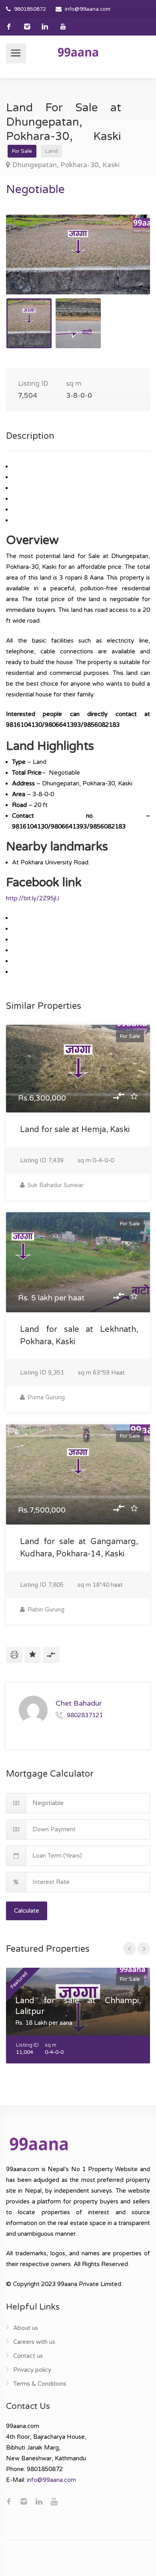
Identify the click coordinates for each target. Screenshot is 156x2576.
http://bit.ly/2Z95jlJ (33, 898)
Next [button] (127, 264)
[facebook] (9, 27)
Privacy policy (32, 2370)
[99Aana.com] (78, 52)
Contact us (28, 2356)
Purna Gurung (45, 1397)
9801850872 (30, 9)
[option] (78, 254)
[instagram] (27, 27)
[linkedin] (45, 27)
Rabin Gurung (45, 1610)
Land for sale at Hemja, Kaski (75, 1130)
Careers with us (34, 2342)
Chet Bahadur (79, 1703)
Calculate (27, 1911)
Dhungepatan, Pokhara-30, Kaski (66, 165)
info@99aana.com (88, 9)
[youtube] (63, 27)
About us (26, 2328)
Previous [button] (29, 264)
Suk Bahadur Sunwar (55, 1185)
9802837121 (85, 1715)
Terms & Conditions (40, 2384)
